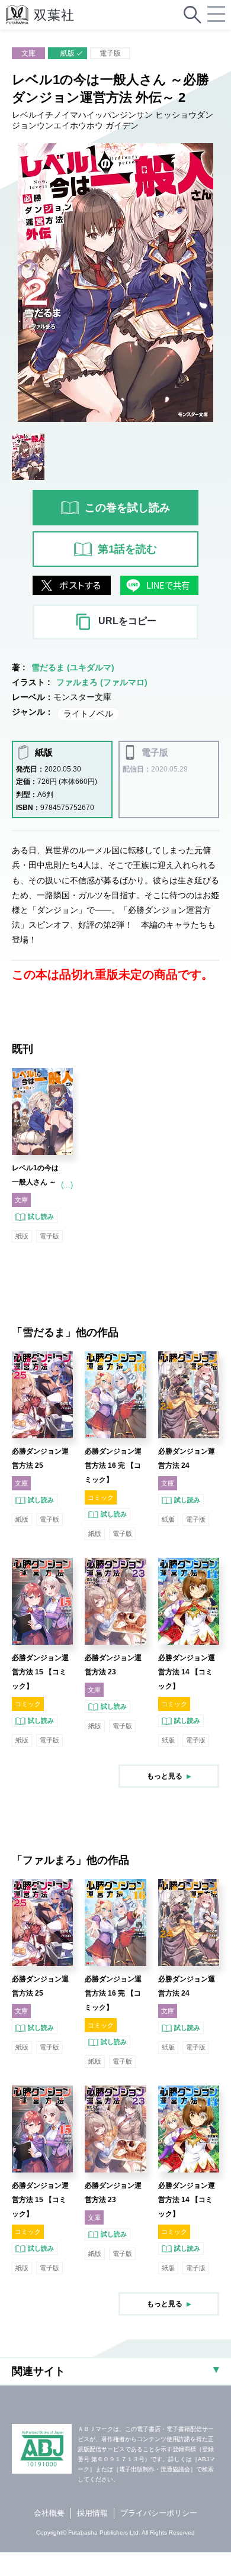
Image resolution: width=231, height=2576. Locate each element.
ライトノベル (88, 714)
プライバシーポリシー (159, 2513)
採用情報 (92, 2513)
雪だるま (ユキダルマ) (73, 667)
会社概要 (49, 2513)
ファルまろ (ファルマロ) (102, 682)
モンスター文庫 (82, 697)
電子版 (110, 53)
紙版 (68, 53)
